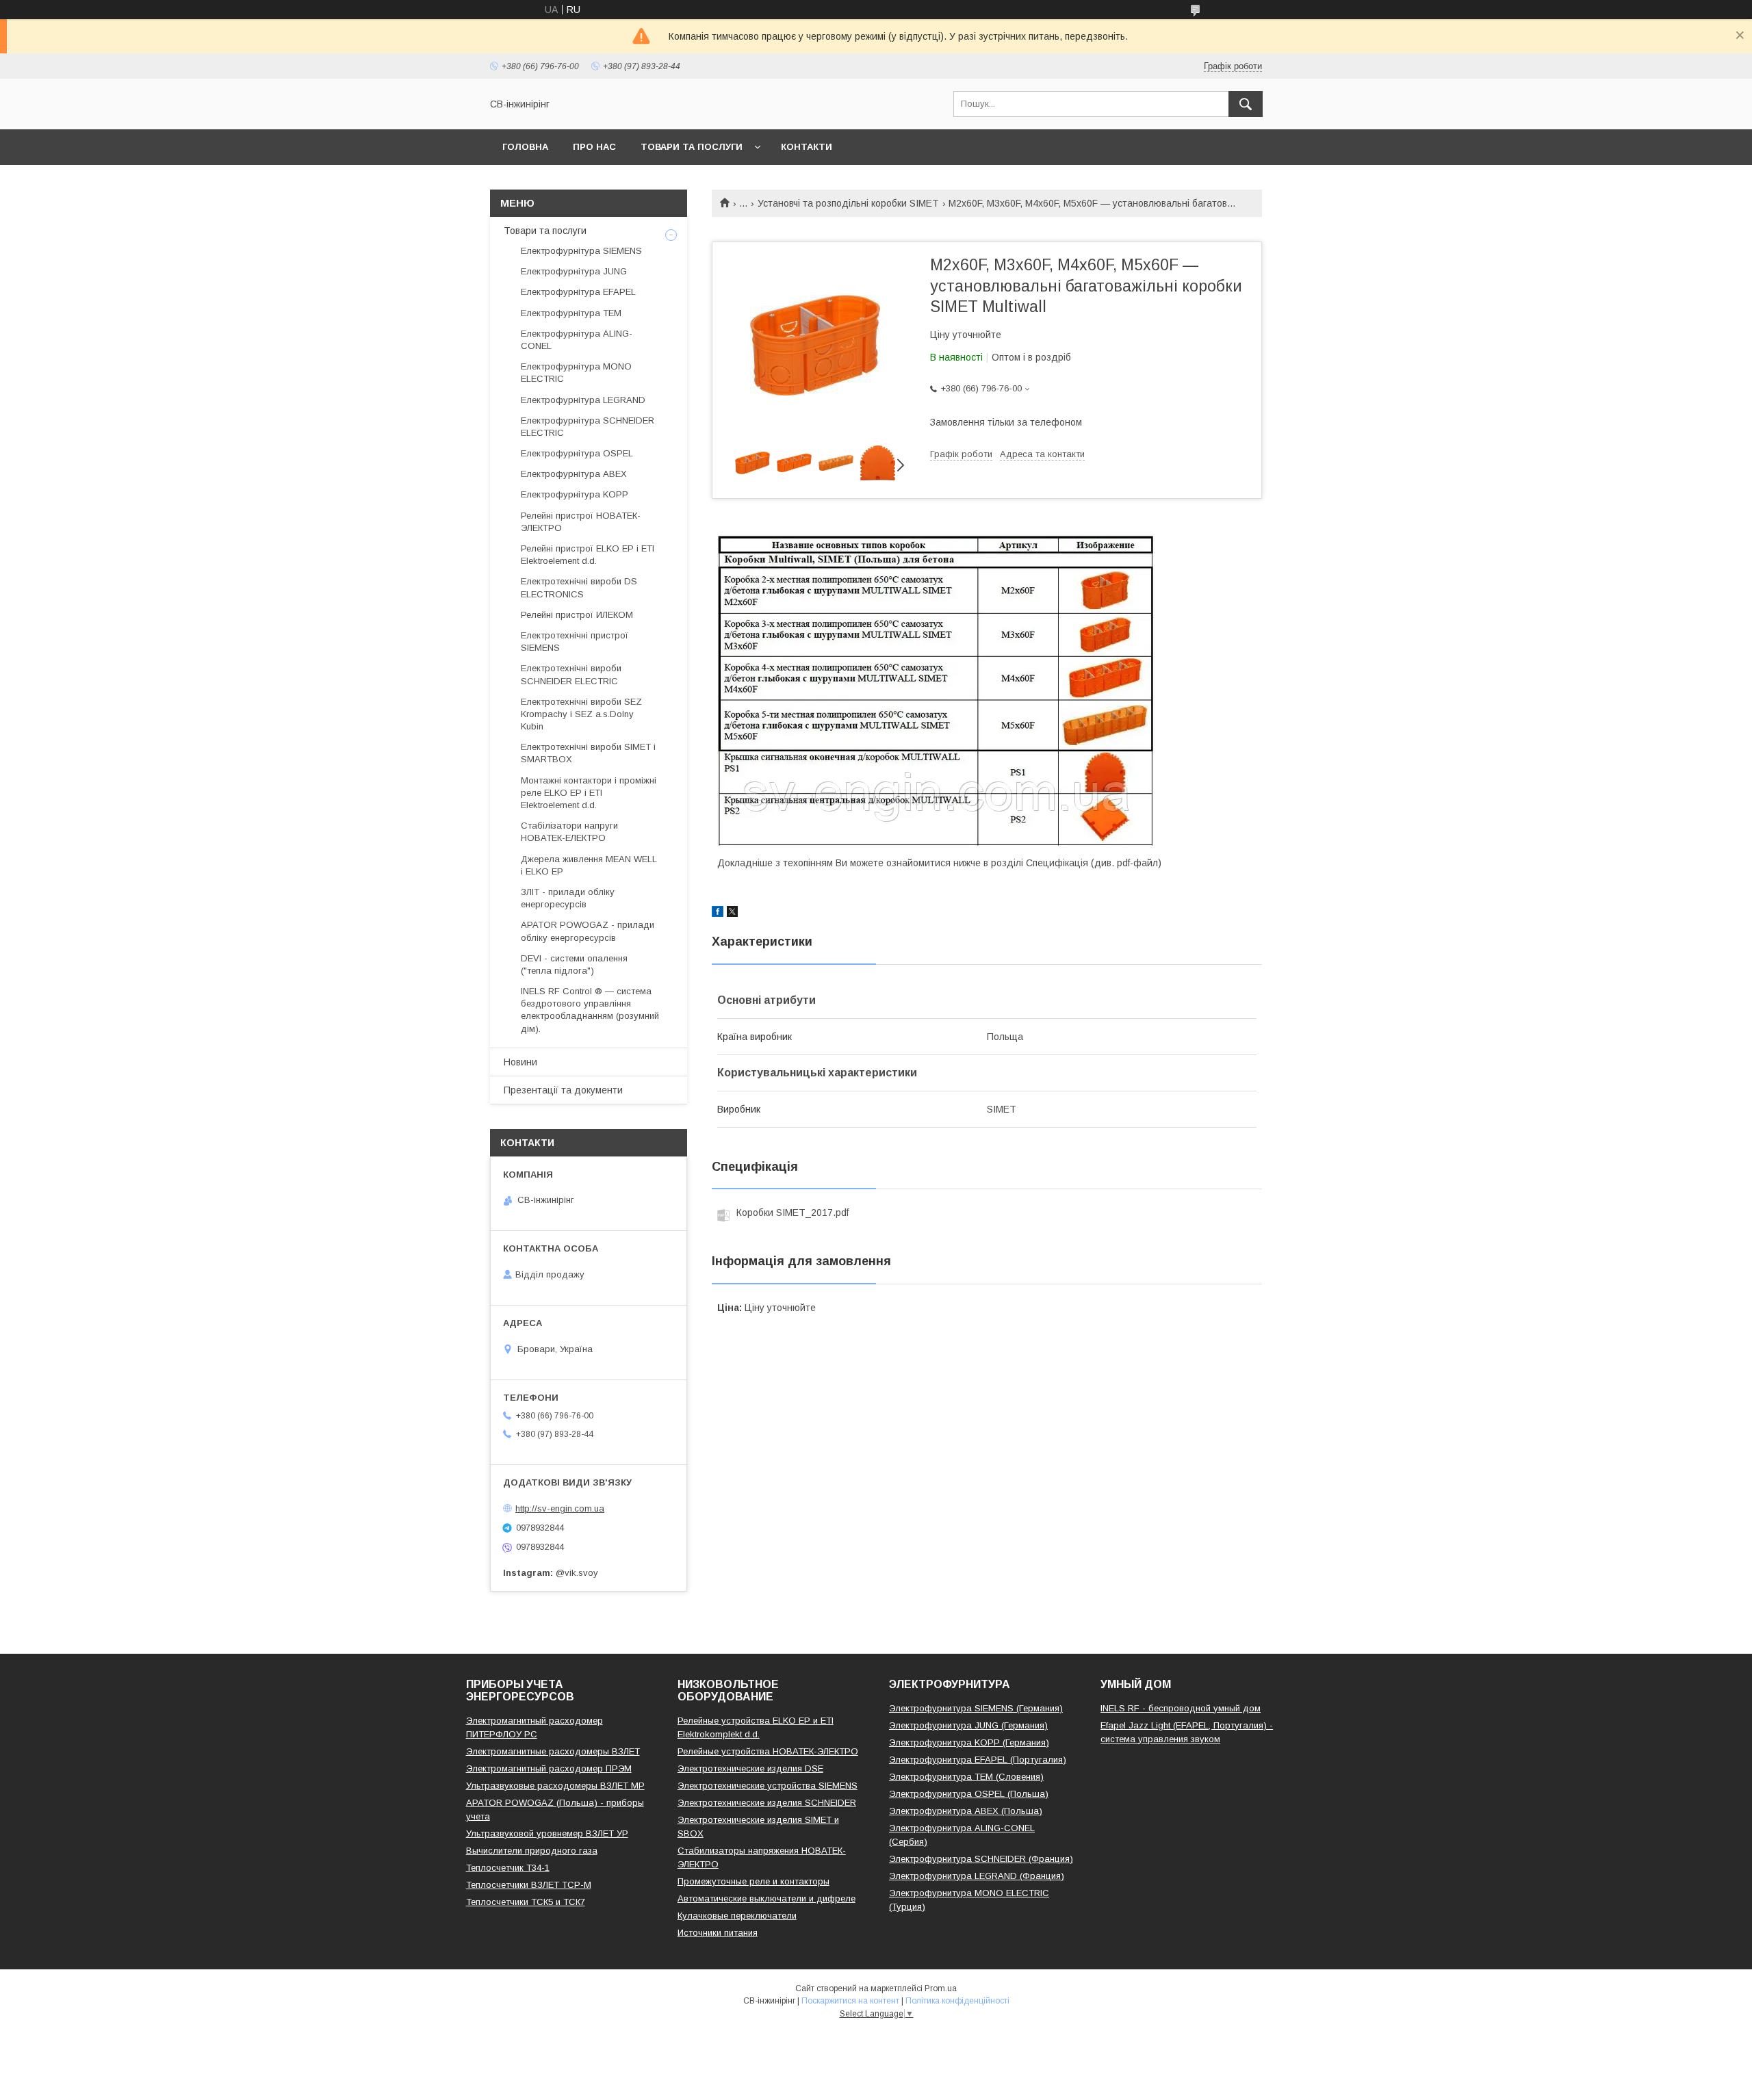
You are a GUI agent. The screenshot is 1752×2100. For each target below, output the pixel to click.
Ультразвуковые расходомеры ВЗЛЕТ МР (555, 1786)
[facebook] (718, 913)
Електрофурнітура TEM (571, 313)
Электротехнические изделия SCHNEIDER (767, 1803)
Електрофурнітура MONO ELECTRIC (576, 373)
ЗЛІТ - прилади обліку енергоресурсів (568, 898)
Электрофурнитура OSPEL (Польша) (969, 1794)
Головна (525, 147)
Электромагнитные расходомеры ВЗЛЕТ (553, 1751)
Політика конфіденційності (957, 2001)
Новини (520, 1062)
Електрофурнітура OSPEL (577, 453)
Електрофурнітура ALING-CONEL (577, 340)
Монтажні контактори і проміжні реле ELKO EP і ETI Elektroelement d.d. (589, 793)
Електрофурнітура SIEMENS (581, 251)
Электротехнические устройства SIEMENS (768, 1786)
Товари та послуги (692, 147)
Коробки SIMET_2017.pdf (793, 1213)
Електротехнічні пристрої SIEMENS (575, 641)
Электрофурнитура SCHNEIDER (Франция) (981, 1859)
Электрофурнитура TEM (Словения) (966, 1777)
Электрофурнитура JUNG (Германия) (968, 1725)
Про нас (594, 147)
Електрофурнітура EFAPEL (578, 292)
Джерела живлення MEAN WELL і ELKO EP (589, 865)
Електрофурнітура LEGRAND (583, 400)
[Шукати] (1246, 104)
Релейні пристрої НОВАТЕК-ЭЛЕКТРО (581, 522)
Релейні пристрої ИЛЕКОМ (577, 615)
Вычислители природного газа (532, 1851)
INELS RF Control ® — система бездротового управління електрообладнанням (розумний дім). (590, 1010)
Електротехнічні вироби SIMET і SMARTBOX (588, 753)
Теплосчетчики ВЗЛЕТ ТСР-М (529, 1885)
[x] (732, 913)
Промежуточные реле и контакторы (753, 1881)
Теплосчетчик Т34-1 (508, 1868)
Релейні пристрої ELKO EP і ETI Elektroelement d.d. (588, 555)
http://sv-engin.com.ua (560, 1508)
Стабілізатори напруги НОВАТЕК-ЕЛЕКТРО (569, 832)
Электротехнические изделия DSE (750, 1768)
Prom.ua (941, 1988)
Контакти (807, 147)
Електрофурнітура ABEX (574, 474)
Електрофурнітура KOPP (575, 494)
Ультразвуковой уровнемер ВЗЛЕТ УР (547, 1833)
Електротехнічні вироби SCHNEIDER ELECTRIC (571, 674)
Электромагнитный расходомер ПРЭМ (549, 1768)
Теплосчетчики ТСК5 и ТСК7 (526, 1902)
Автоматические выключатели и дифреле (766, 1898)
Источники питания (718, 1933)
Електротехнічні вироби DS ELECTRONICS (579, 587)
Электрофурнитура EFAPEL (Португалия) (978, 1760)
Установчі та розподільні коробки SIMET (848, 203)
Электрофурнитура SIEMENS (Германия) (976, 1708)
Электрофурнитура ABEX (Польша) (966, 1811)
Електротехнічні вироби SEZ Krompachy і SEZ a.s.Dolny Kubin (581, 714)
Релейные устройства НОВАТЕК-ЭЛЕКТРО (768, 1751)
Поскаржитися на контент (850, 2001)
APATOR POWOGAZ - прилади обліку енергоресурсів (588, 931)
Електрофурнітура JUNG (574, 271)
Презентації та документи (563, 1090)
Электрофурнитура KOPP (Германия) (969, 1742)
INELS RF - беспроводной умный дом (1181, 1708)
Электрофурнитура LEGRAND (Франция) (977, 1876)
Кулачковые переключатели (737, 1916)
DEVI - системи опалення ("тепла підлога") (574, 964)
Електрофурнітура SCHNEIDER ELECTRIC (588, 427)
